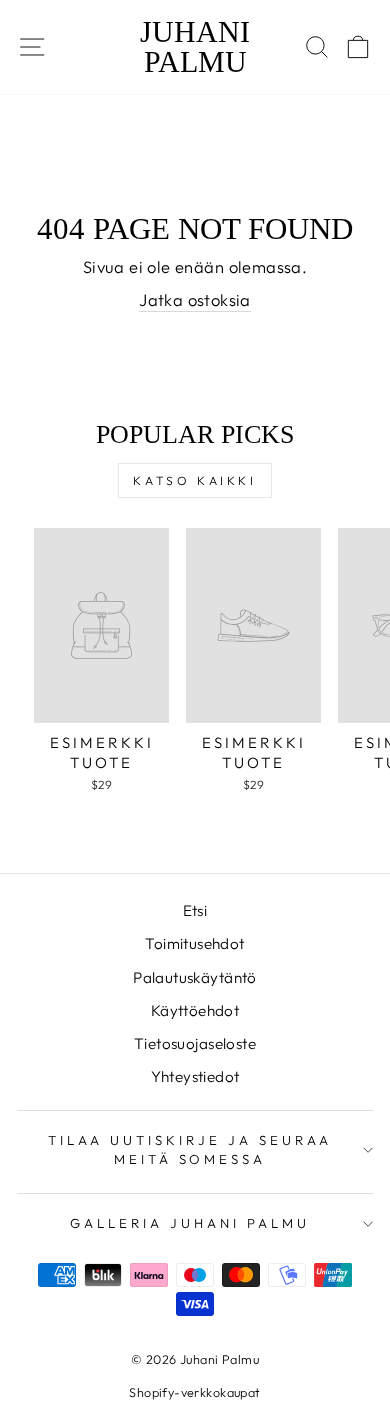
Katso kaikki (194, 480)
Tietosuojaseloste (195, 1043)
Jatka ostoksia (195, 299)
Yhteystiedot (195, 1076)
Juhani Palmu (195, 47)
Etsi (195, 910)
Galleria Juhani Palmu (189, 1223)
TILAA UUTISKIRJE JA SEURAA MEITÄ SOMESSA (189, 1149)
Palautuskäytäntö (195, 977)
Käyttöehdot (195, 1010)
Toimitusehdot (194, 943)
